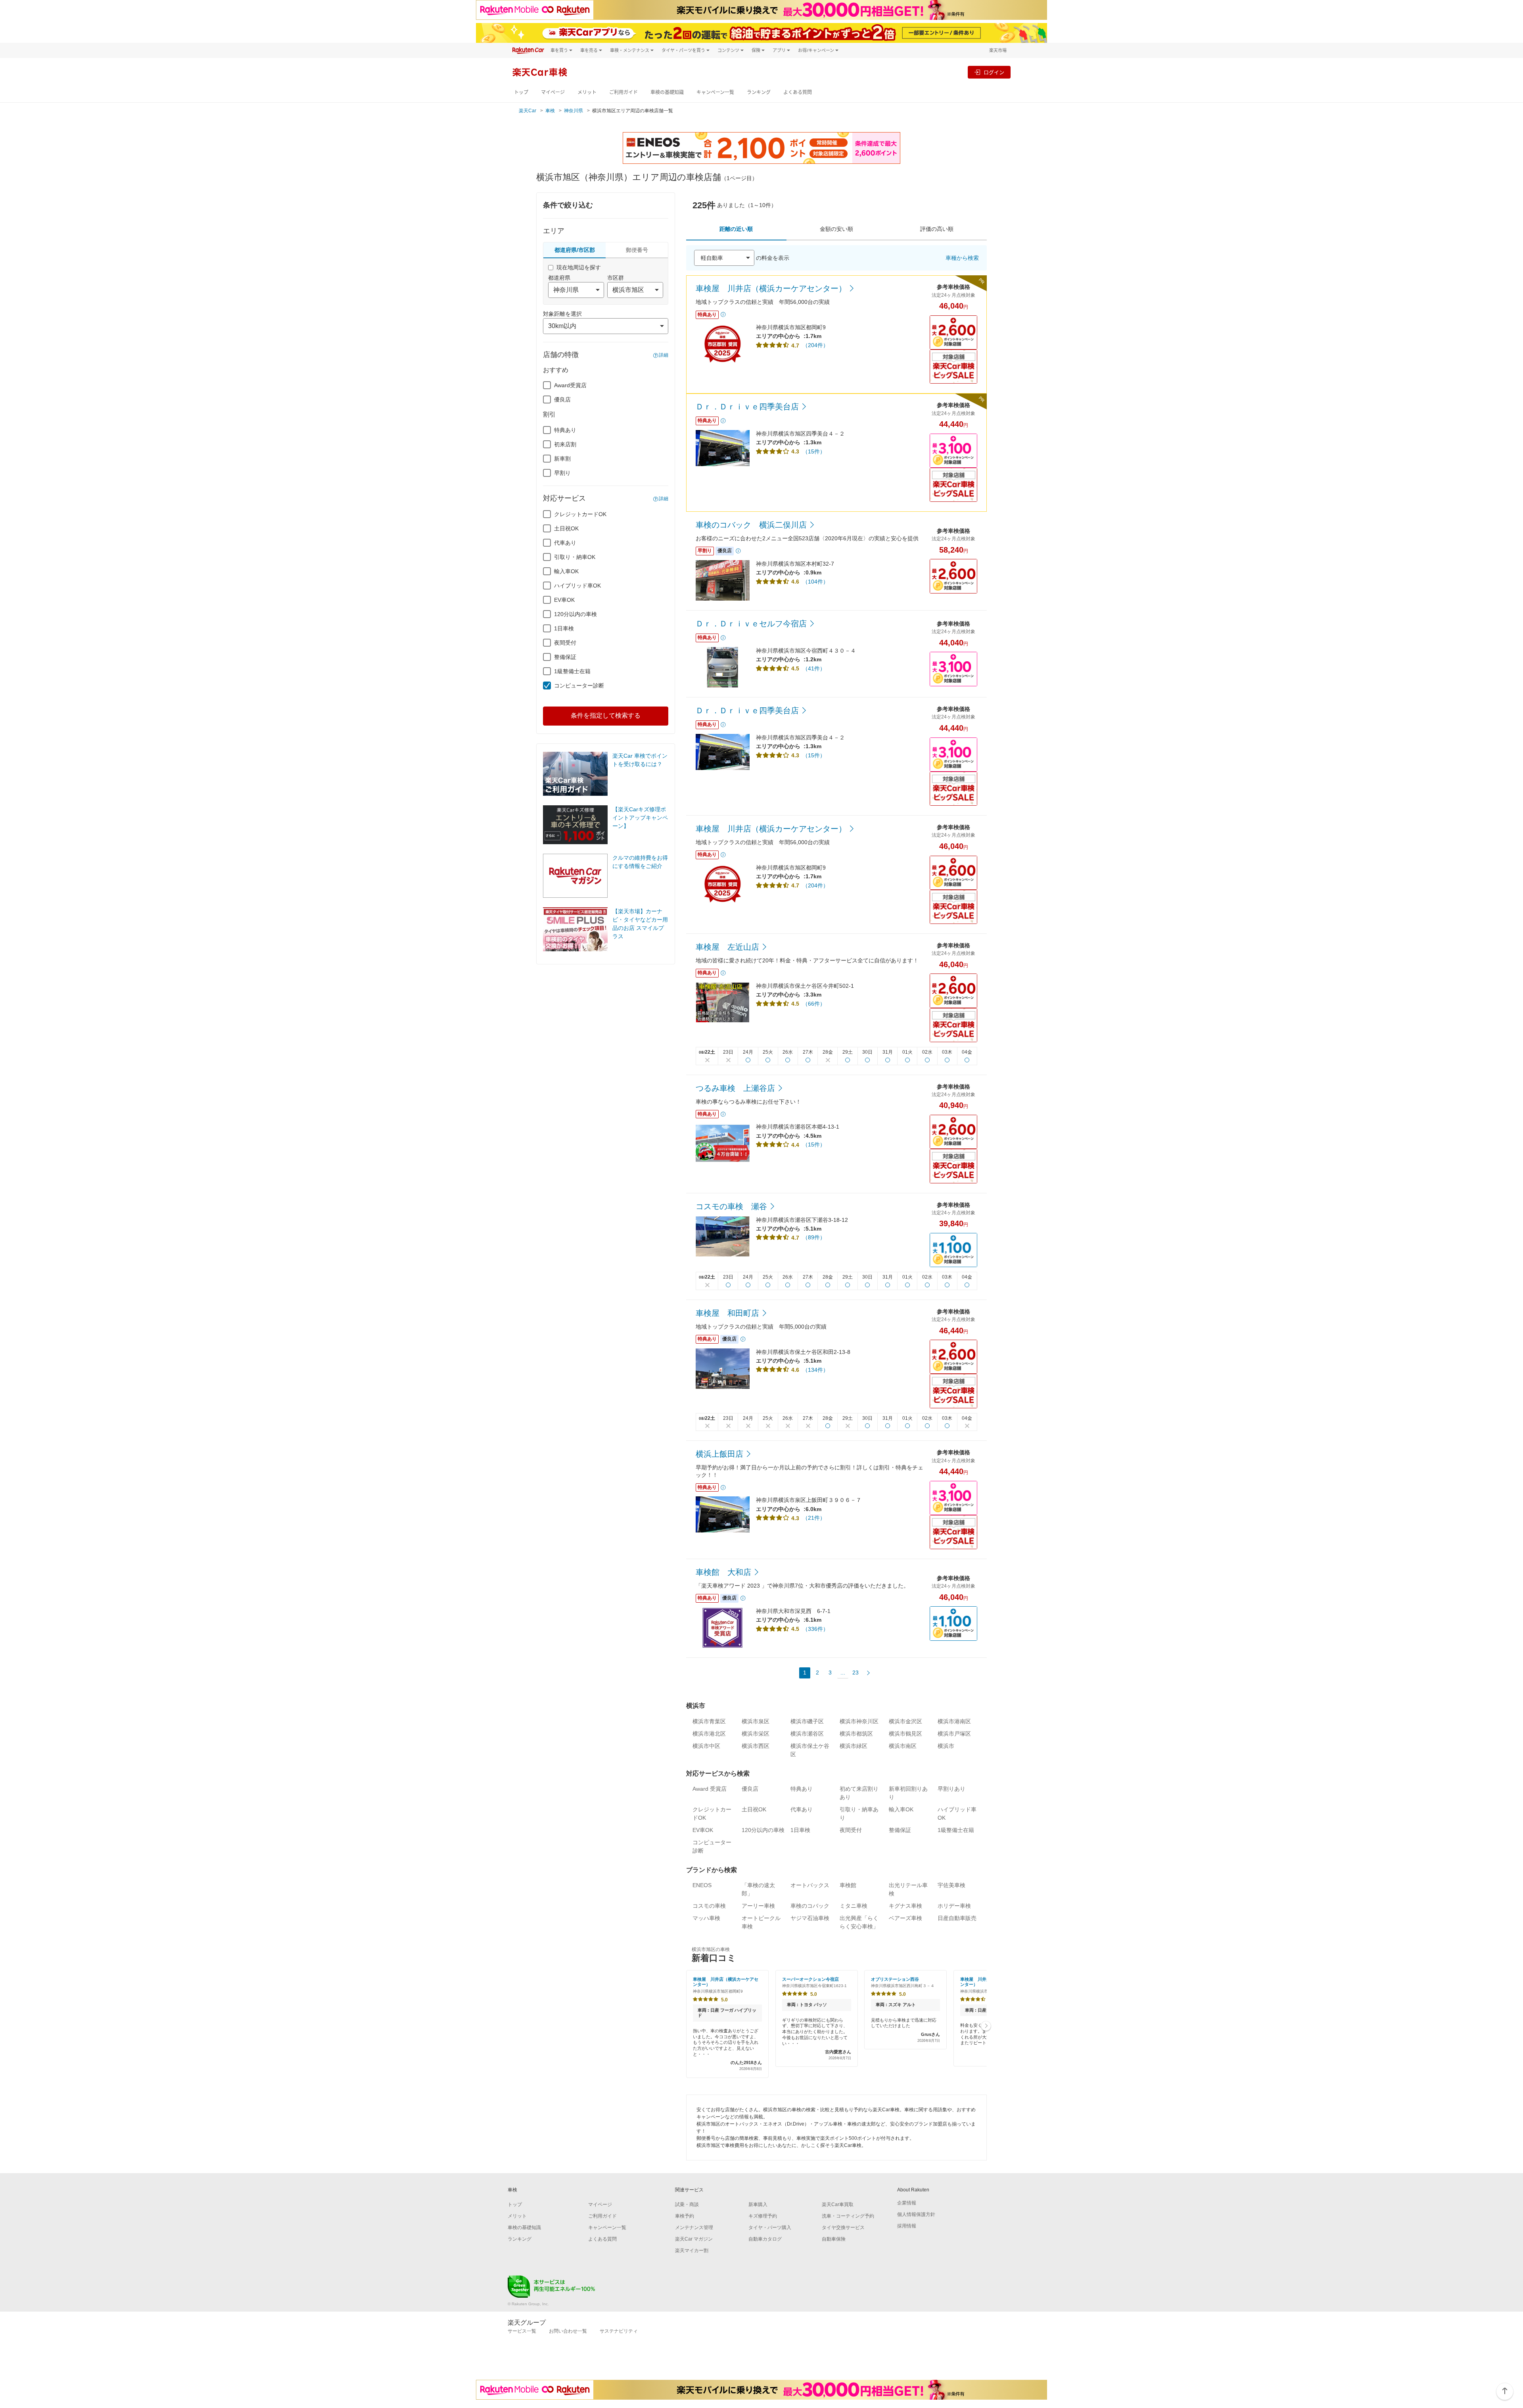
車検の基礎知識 (667, 92)
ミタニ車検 (854, 1906)
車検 (550, 111)
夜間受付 (565, 643)
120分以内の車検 (575, 614)
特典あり (565, 430)
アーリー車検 (758, 1906)
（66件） (814, 1004)
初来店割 (565, 444)
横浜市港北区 (709, 1734)
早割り (562, 473)
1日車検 (564, 628)
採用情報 (907, 2226)
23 (855, 1673)
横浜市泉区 (756, 1721)
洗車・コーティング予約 (848, 2216)
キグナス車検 (905, 1906)
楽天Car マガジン (694, 2239)
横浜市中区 (706, 1746)
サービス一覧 (522, 2331)
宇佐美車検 (951, 1885)
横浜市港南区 (954, 1721)
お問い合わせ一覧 (568, 2331)
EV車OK (564, 600)
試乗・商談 (687, 2204)
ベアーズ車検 (905, 1918)
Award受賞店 (570, 385)
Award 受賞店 (710, 1789)
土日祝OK (566, 528)
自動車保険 (834, 2239)
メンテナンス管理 (694, 2227)
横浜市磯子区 (807, 1721)
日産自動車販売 (957, 1918)
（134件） (815, 1370)
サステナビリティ (619, 2331)
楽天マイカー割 (692, 2251)
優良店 (562, 399)
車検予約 (685, 2216)
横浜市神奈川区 (859, 1721)
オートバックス (810, 1885)
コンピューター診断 (579, 686)
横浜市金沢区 (905, 1721)
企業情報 (907, 2203)
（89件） (814, 1237)
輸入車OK (566, 571)
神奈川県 (574, 111)
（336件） (815, 1629)
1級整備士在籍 (572, 671)
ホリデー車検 (954, 1906)
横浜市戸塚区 (954, 1734)
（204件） (815, 345)
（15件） (814, 451)
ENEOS (702, 1885)
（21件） (814, 1518)
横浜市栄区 (756, 1734)
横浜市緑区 (854, 1746)
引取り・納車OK (575, 557)
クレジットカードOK (580, 514)
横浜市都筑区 (856, 1734)
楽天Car (527, 111)
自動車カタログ (765, 2239)
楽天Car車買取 (838, 2204)
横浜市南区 (903, 1746)
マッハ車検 (706, 1918)
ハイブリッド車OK (577, 586)
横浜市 (946, 1746)
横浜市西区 (756, 1746)
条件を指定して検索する (606, 715)
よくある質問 (798, 92)
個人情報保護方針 (916, 2214)
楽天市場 (998, 50)
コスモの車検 (709, 1906)
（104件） (815, 582)
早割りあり (951, 1789)
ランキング (759, 92)
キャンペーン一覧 (715, 92)
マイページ (553, 92)
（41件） (814, 668)
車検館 (848, 1885)
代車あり (565, 543)
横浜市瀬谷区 (807, 1734)
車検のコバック (810, 1906)
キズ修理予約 (763, 2216)
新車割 (562, 459)
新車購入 (758, 2204)
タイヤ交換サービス (843, 2227)
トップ (521, 92)
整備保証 (565, 657)
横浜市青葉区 (709, 1721)
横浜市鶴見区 (905, 1734)
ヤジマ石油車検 (810, 1918)
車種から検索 (962, 258)
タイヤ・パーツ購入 (770, 2227)
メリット (587, 92)
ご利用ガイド (623, 92)
